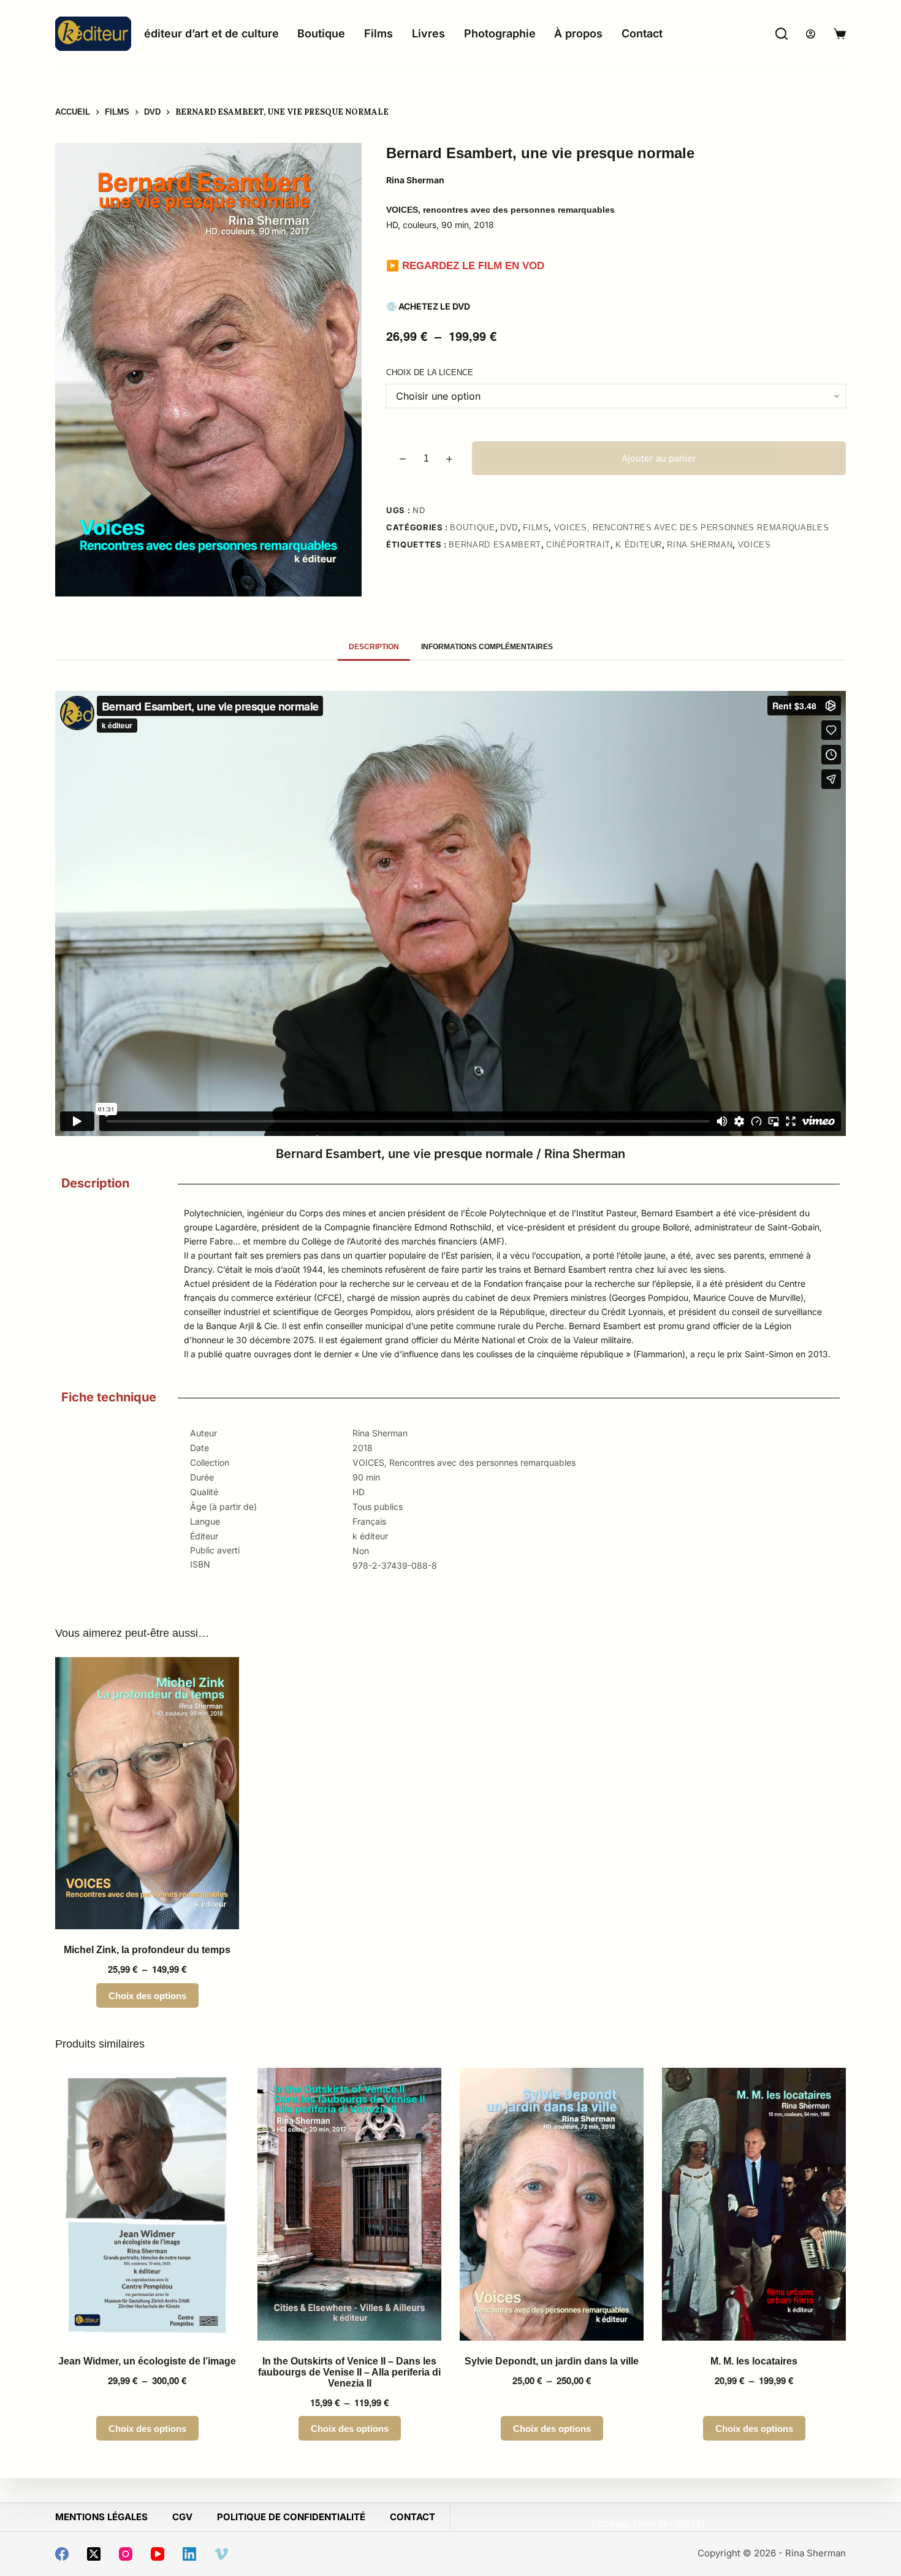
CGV (182, 2517)
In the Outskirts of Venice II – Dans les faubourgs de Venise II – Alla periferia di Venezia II (349, 2372)
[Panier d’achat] (840, 34)
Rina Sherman (700, 545)
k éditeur (639, 545)
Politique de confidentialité (291, 2517)
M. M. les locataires (754, 2361)
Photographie (500, 33)
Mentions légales (101, 2517)
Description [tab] (374, 647)
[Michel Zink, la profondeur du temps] (147, 1793)
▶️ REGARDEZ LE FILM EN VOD (465, 266)
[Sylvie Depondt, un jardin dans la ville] (552, 2204)
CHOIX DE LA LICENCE (430, 372)
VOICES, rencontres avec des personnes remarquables (692, 528)
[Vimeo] (221, 2554)
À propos (578, 33)
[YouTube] (158, 2554)
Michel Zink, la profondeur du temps (147, 1950)
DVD (509, 528)
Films (378, 33)
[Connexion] (811, 34)
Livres (428, 33)
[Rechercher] (781, 34)
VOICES (755, 545)
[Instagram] (126, 2554)
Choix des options (147, 1996)
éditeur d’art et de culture (211, 33)
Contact (642, 33)
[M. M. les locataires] (754, 2204)
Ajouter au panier (659, 458)
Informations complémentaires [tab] (487, 647)
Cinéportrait (578, 545)
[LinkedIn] (189, 2554)
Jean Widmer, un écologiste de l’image (147, 2361)
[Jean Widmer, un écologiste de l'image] (147, 2204)
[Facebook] (62, 2554)
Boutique (321, 33)
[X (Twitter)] (94, 2554)
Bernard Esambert (495, 545)
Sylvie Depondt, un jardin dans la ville (552, 2361)
